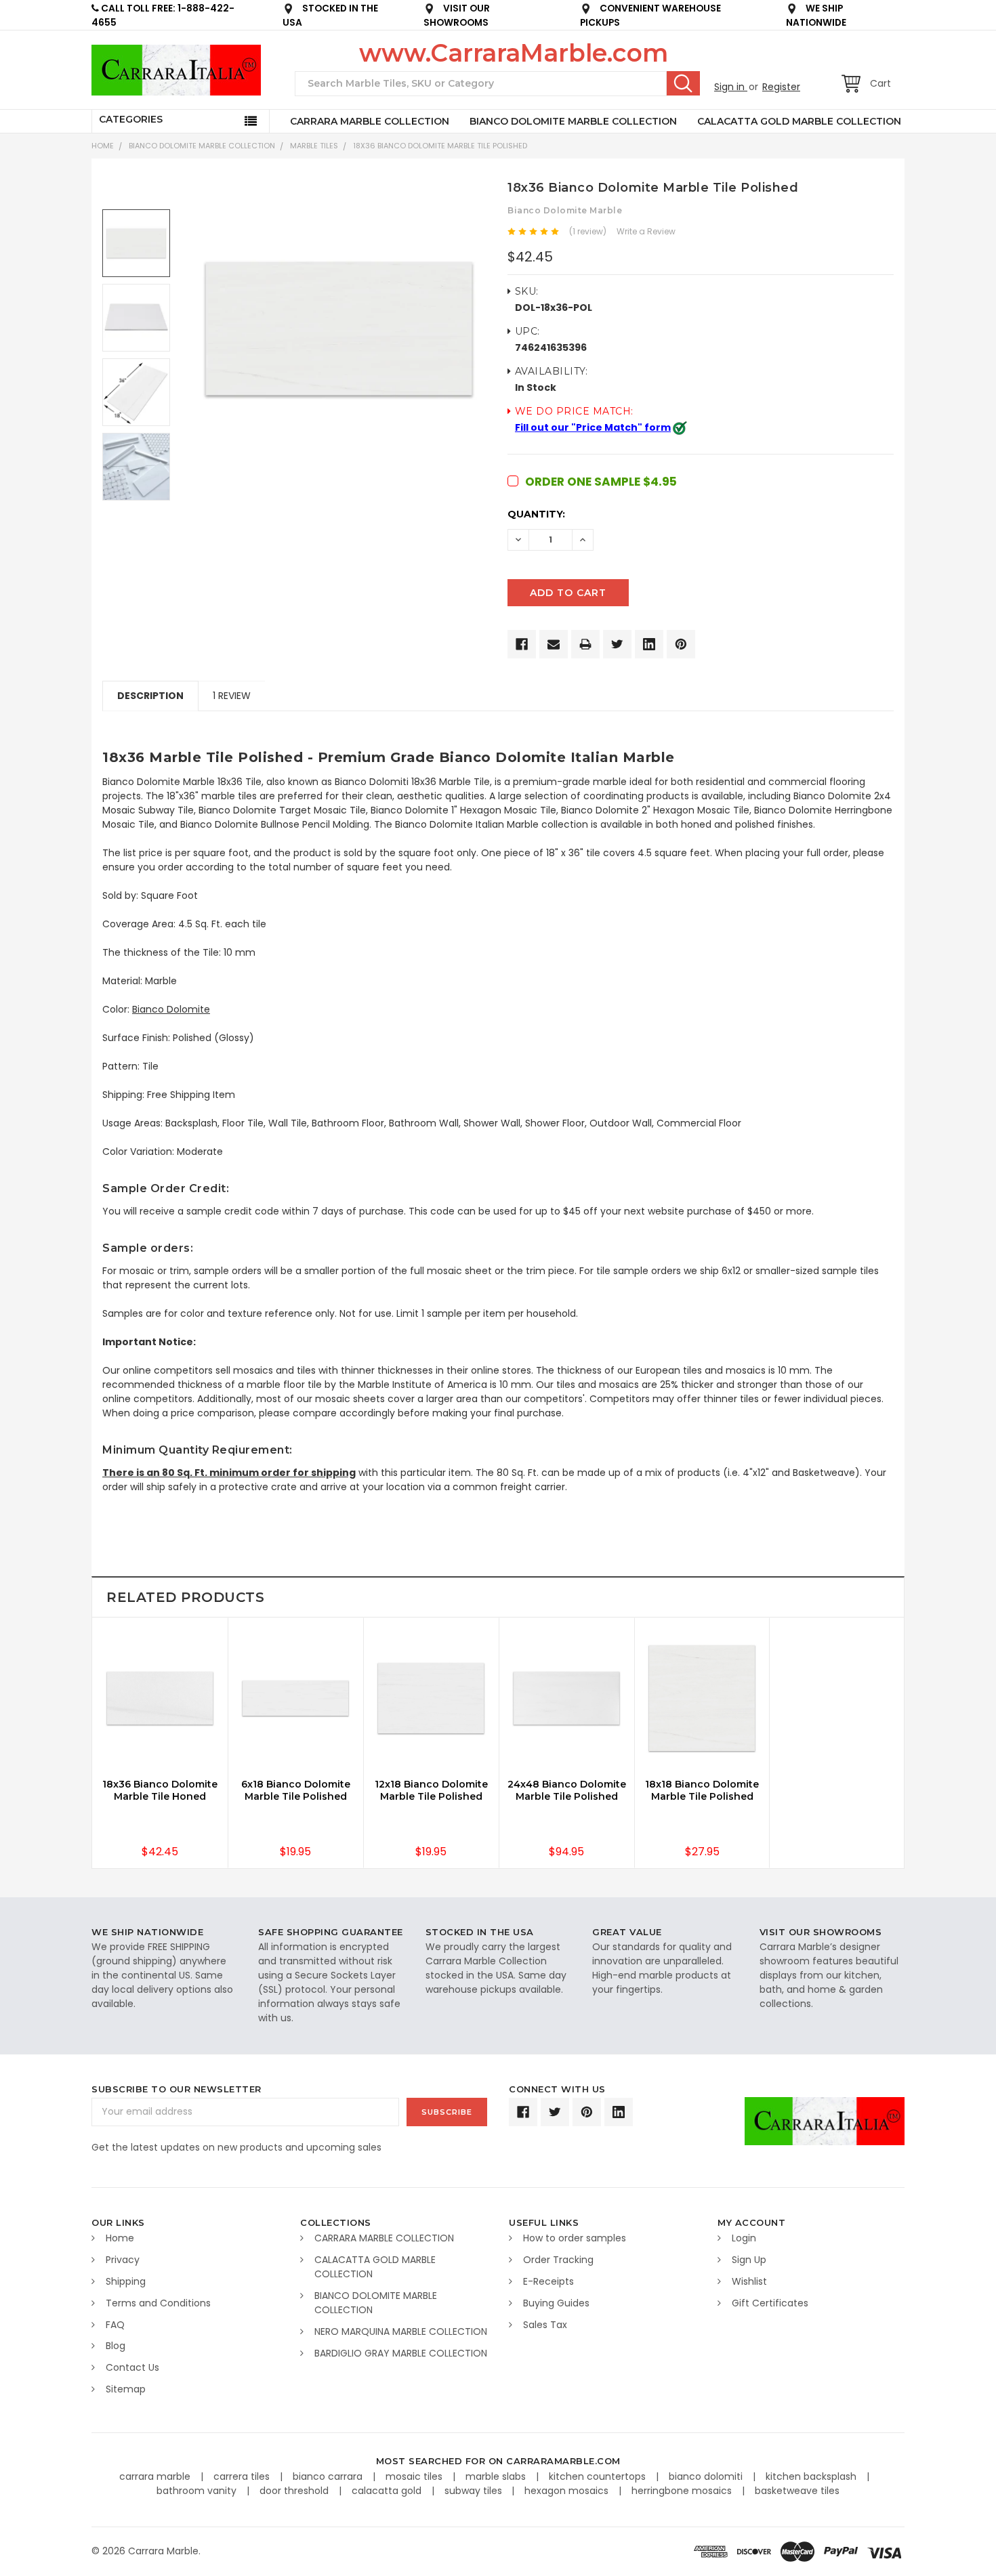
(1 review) (588, 231)
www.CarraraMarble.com (514, 53)
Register (781, 87)
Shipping (126, 2281)
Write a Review (646, 231)
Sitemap (126, 2389)
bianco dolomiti (707, 2476)
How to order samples (575, 2238)
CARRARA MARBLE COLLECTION (370, 121)
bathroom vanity (198, 2491)
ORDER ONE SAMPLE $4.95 (601, 482)
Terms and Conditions (158, 2303)
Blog (116, 2346)
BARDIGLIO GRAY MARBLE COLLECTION (401, 2353)
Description (150, 696)
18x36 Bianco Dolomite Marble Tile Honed (160, 1790)
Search (683, 83)
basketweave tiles (797, 2491)
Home (103, 146)
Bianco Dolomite (171, 1009)
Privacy (123, 2260)
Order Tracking (558, 2260)
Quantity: (536, 514)
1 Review (232, 696)
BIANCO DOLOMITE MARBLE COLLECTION (573, 121)
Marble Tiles (314, 146)
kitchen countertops (599, 2476)
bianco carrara (329, 2476)
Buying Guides (556, 2303)
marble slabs (497, 2476)
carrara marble (156, 2476)
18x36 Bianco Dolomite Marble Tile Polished (440, 146)
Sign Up (749, 2260)
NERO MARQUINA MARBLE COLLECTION (401, 2331)
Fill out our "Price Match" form (593, 427)
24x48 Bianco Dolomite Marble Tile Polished (567, 1790)
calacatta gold (388, 2491)
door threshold (295, 2491)
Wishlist (749, 2281)
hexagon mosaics (568, 2491)
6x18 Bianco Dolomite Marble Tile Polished (296, 1790)
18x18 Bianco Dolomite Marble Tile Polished (702, 1790)
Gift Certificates (770, 2303)
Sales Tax (545, 2325)
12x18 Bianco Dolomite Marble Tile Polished (431, 1790)
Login (744, 2238)
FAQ (115, 2325)
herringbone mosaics (683, 2491)
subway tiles (475, 2491)
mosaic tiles (415, 2476)
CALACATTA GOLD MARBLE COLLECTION (799, 121)
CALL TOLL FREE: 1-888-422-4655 (163, 16)
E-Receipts (548, 2281)
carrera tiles (243, 2476)
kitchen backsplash (812, 2476)
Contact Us (132, 2367)
